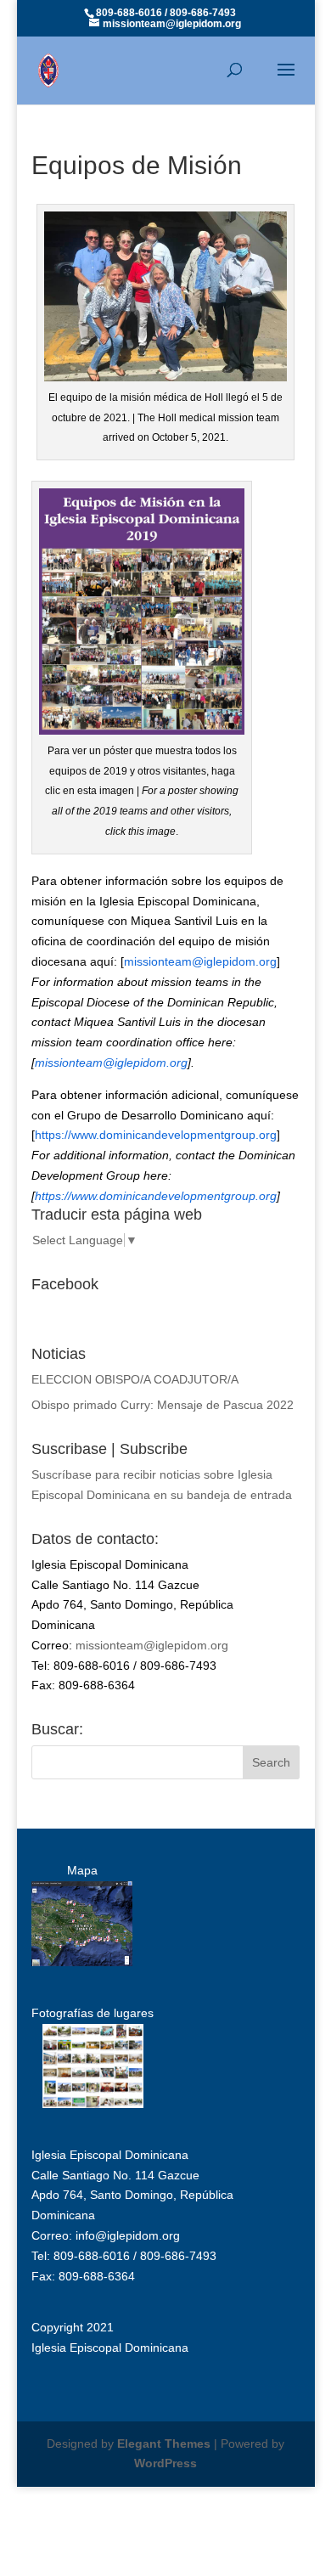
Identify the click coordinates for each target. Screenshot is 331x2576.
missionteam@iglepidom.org (200, 961)
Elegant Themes (164, 2444)
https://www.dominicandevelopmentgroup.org (156, 1135)
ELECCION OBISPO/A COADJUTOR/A (135, 1379)
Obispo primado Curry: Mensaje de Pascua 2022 (163, 1405)
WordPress (165, 2463)
